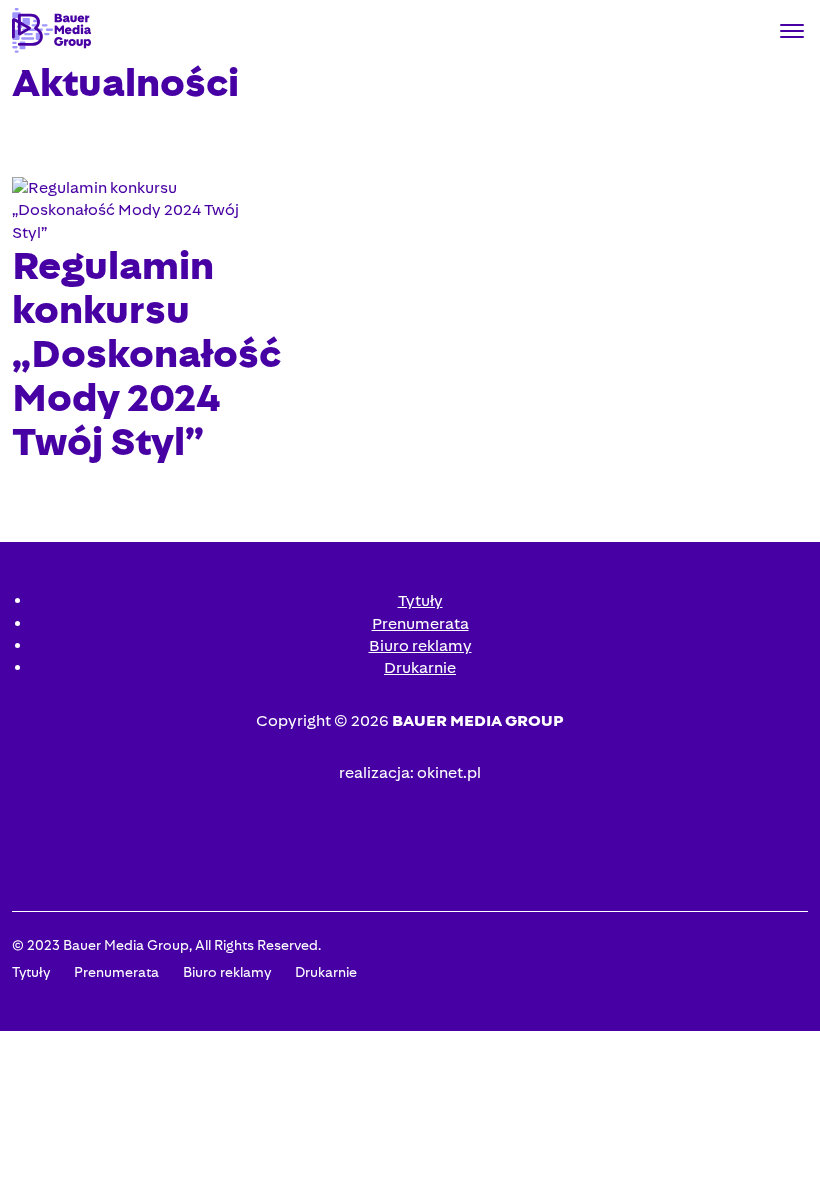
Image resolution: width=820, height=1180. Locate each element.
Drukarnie (420, 667)
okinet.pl (449, 772)
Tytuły (420, 600)
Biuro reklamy (420, 645)
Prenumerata (420, 623)
